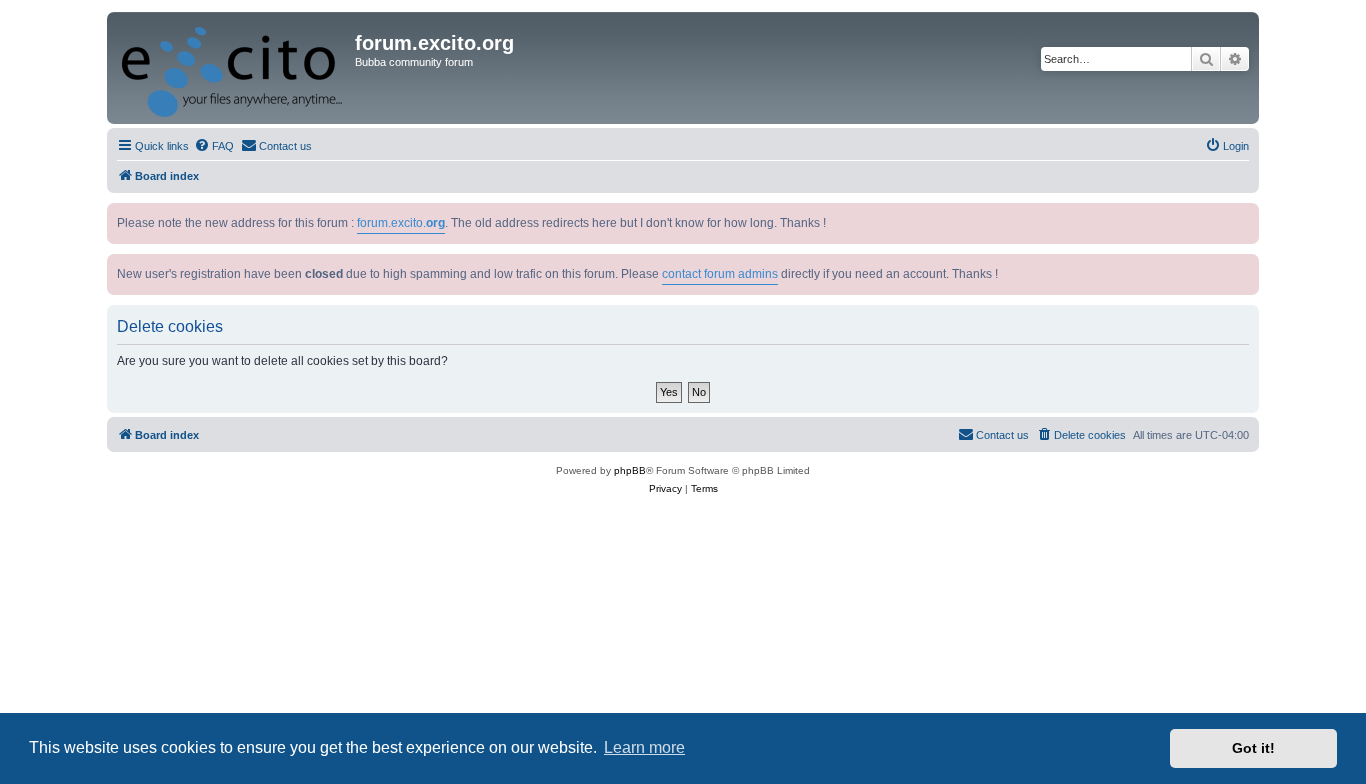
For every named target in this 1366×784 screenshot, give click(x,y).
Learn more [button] (644, 747)
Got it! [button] (1253, 748)
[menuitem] (214, 146)
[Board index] (233, 68)
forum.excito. (401, 223)
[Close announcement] (1246, 214)
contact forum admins (720, 274)
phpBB (630, 470)
